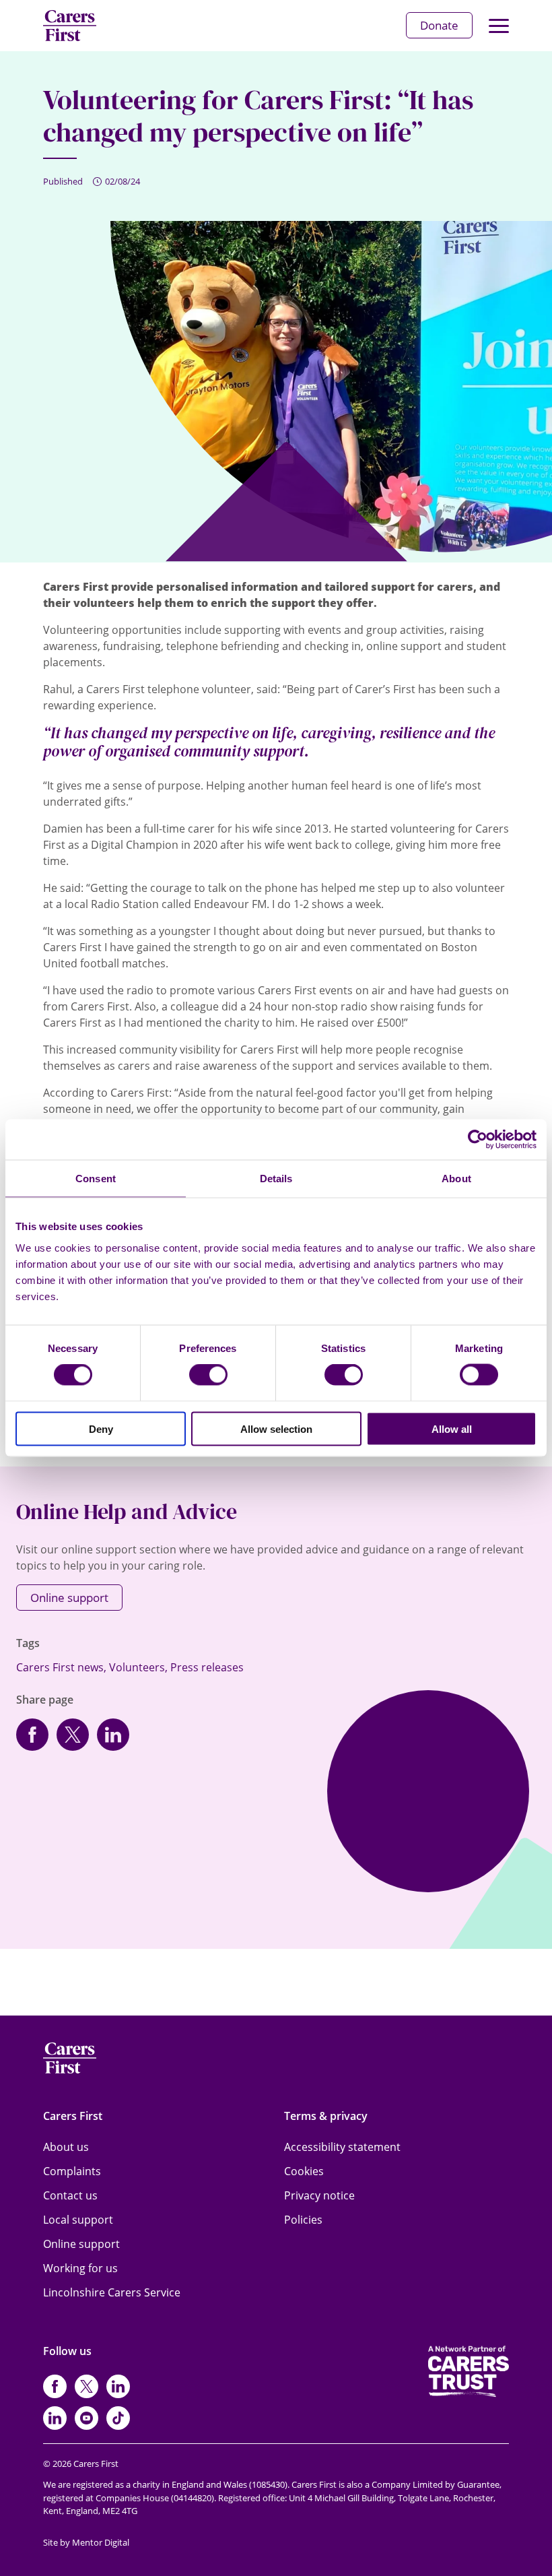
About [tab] (456, 1179)
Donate (439, 25)
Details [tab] (276, 1179)
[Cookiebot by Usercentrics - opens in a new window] (478, 1140)
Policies (303, 2220)
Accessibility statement (342, 2147)
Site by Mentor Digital (86, 2542)
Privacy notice (319, 2195)
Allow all (452, 1428)
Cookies (304, 2171)
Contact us (70, 2195)
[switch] (208, 1375)
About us (66, 2147)
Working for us (80, 2268)
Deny (101, 1428)
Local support (78, 2220)
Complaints (72, 2171)
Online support (69, 1598)
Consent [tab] (96, 1179)
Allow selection (276, 1428)
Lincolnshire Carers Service (112, 2292)
